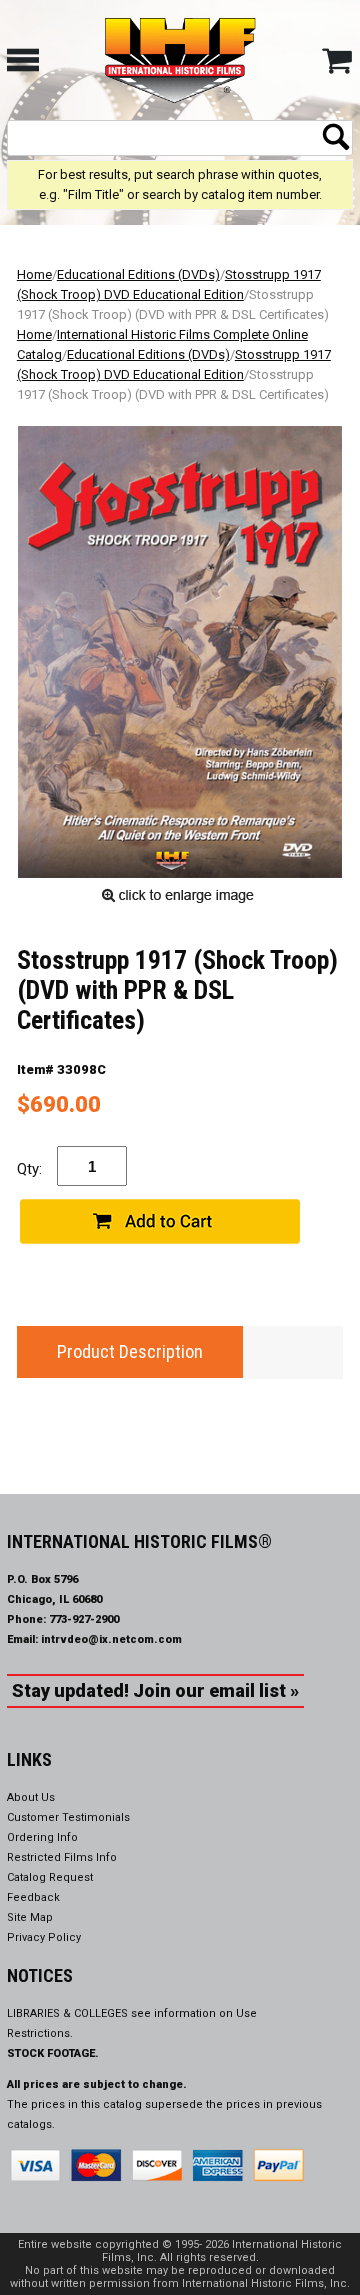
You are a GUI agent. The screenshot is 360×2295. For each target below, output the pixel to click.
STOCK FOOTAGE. (53, 2053)
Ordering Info (42, 1837)
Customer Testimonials (68, 1817)
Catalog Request (50, 1877)
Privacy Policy (44, 1937)
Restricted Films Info (62, 1857)
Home (34, 274)
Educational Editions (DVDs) (138, 274)
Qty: (29, 1169)
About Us (31, 1797)
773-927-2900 (84, 1619)
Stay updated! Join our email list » (155, 1690)
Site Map (30, 1917)
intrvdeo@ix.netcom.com (111, 1639)
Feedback (33, 1897)
